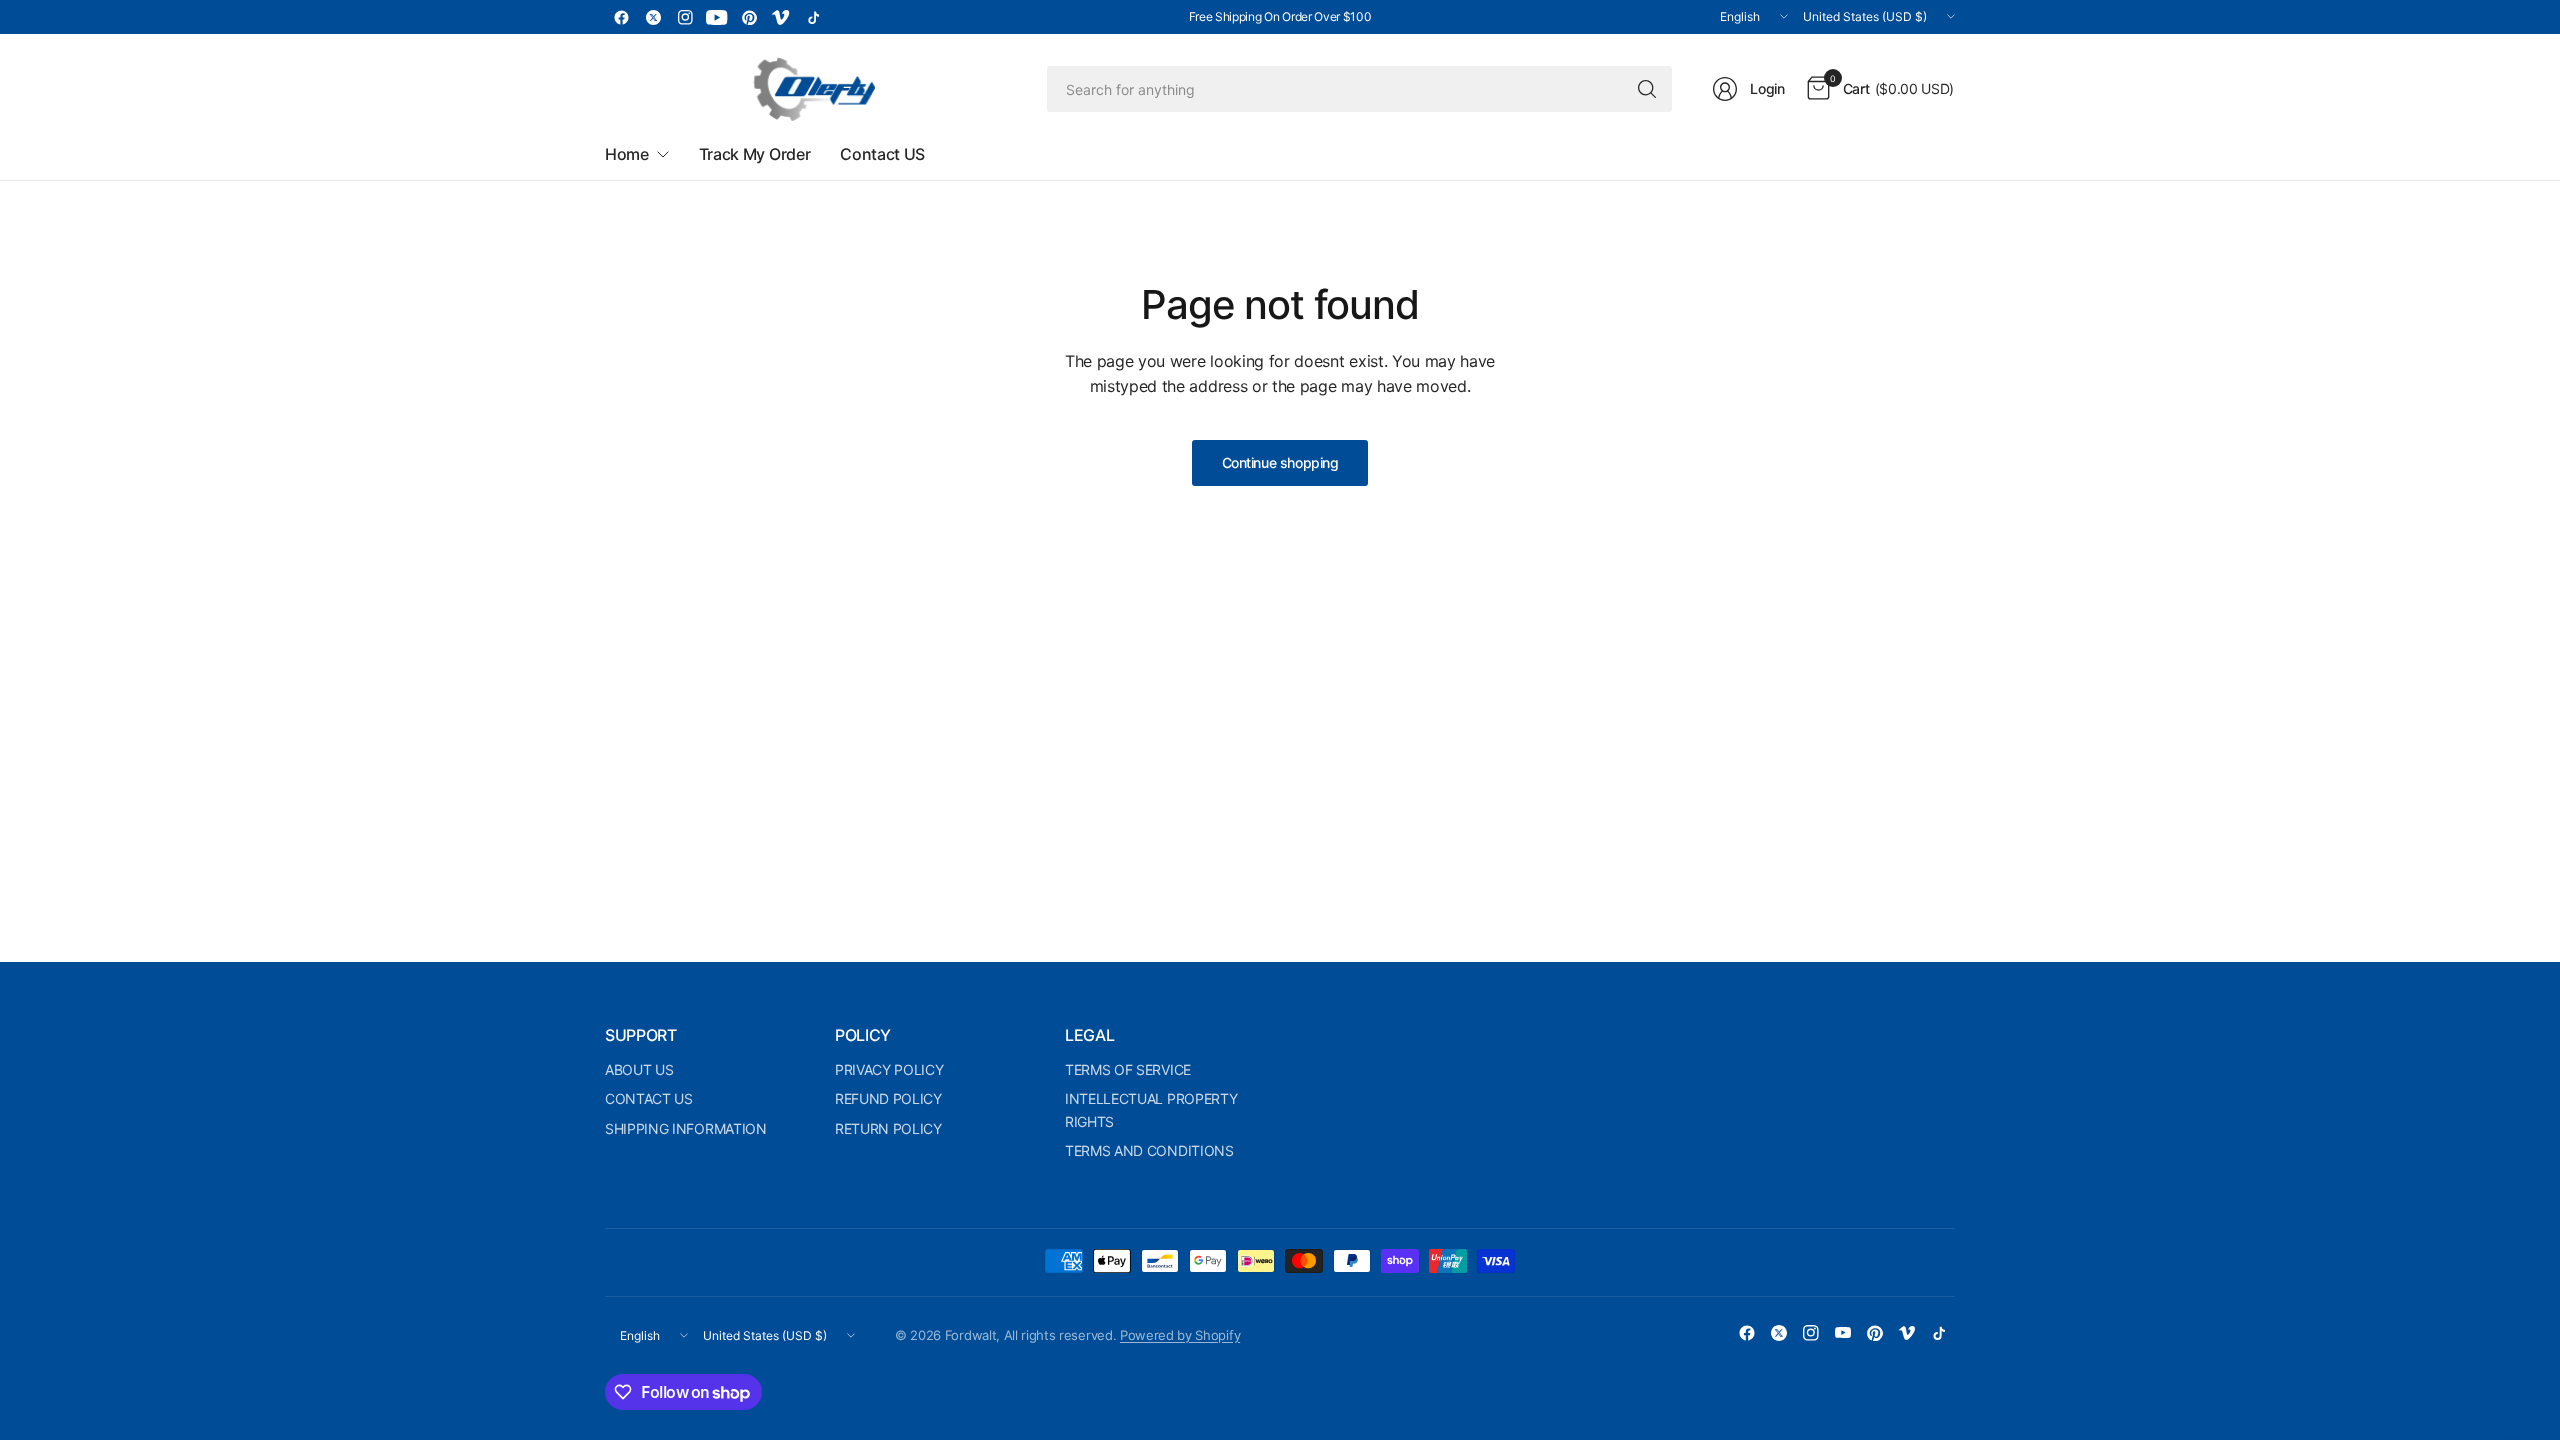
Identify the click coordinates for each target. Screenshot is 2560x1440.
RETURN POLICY (888, 1128)
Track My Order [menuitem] (755, 154)
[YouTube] (717, 17)
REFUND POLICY (888, 1098)
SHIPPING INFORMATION (686, 1128)
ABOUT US (639, 1069)
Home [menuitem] (627, 154)
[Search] (1647, 89)
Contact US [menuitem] (882, 154)
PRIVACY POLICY (889, 1069)
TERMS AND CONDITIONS (1149, 1150)
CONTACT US (649, 1098)
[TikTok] (813, 17)
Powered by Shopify (1180, 1335)
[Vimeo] (781, 17)
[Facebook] (621, 17)
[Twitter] (653, 17)
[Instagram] (685, 17)
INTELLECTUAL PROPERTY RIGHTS (1151, 1109)
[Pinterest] (749, 17)
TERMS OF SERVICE (1128, 1069)
